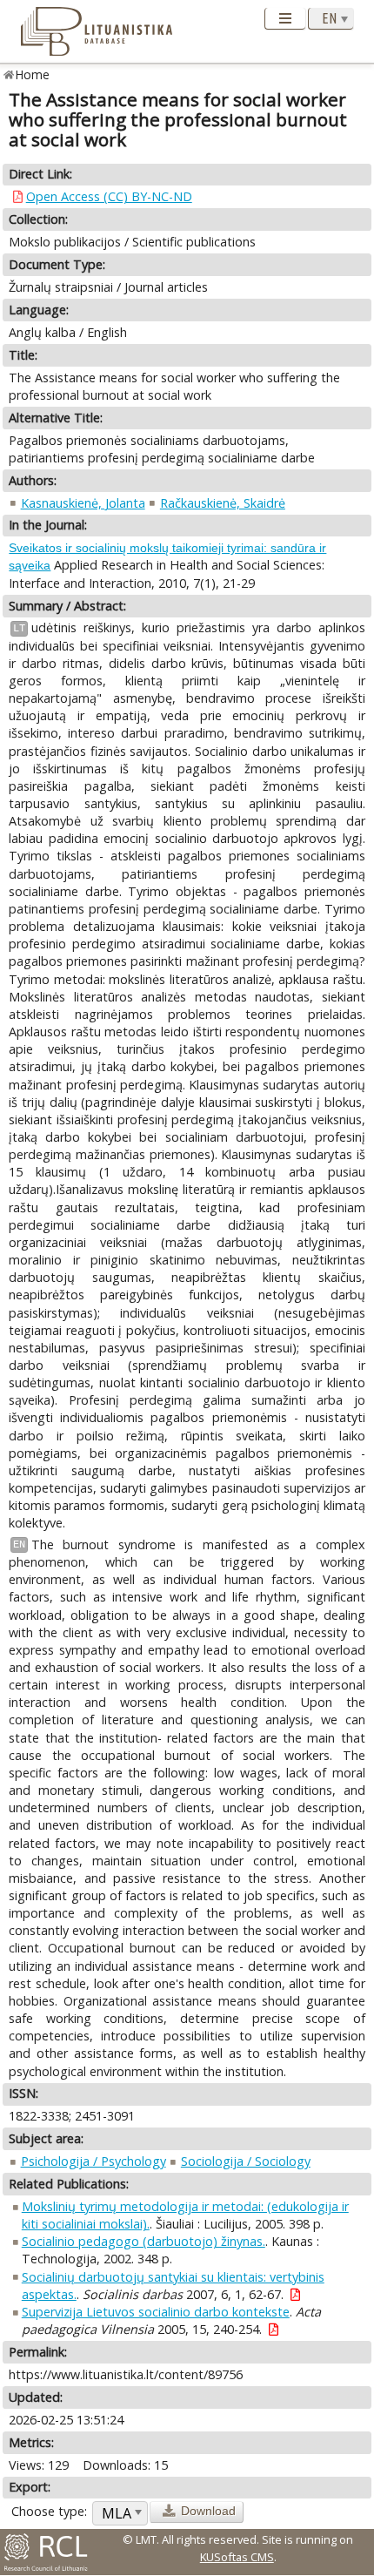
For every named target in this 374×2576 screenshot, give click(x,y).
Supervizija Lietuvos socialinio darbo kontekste (156, 2312)
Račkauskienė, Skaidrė (223, 503)
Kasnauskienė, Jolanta (83, 503)
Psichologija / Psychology (93, 2161)
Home (33, 74)
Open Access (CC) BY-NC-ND (109, 196)
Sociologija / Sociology (246, 2161)
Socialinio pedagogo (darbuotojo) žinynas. (144, 2241)
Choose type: (49, 2511)
